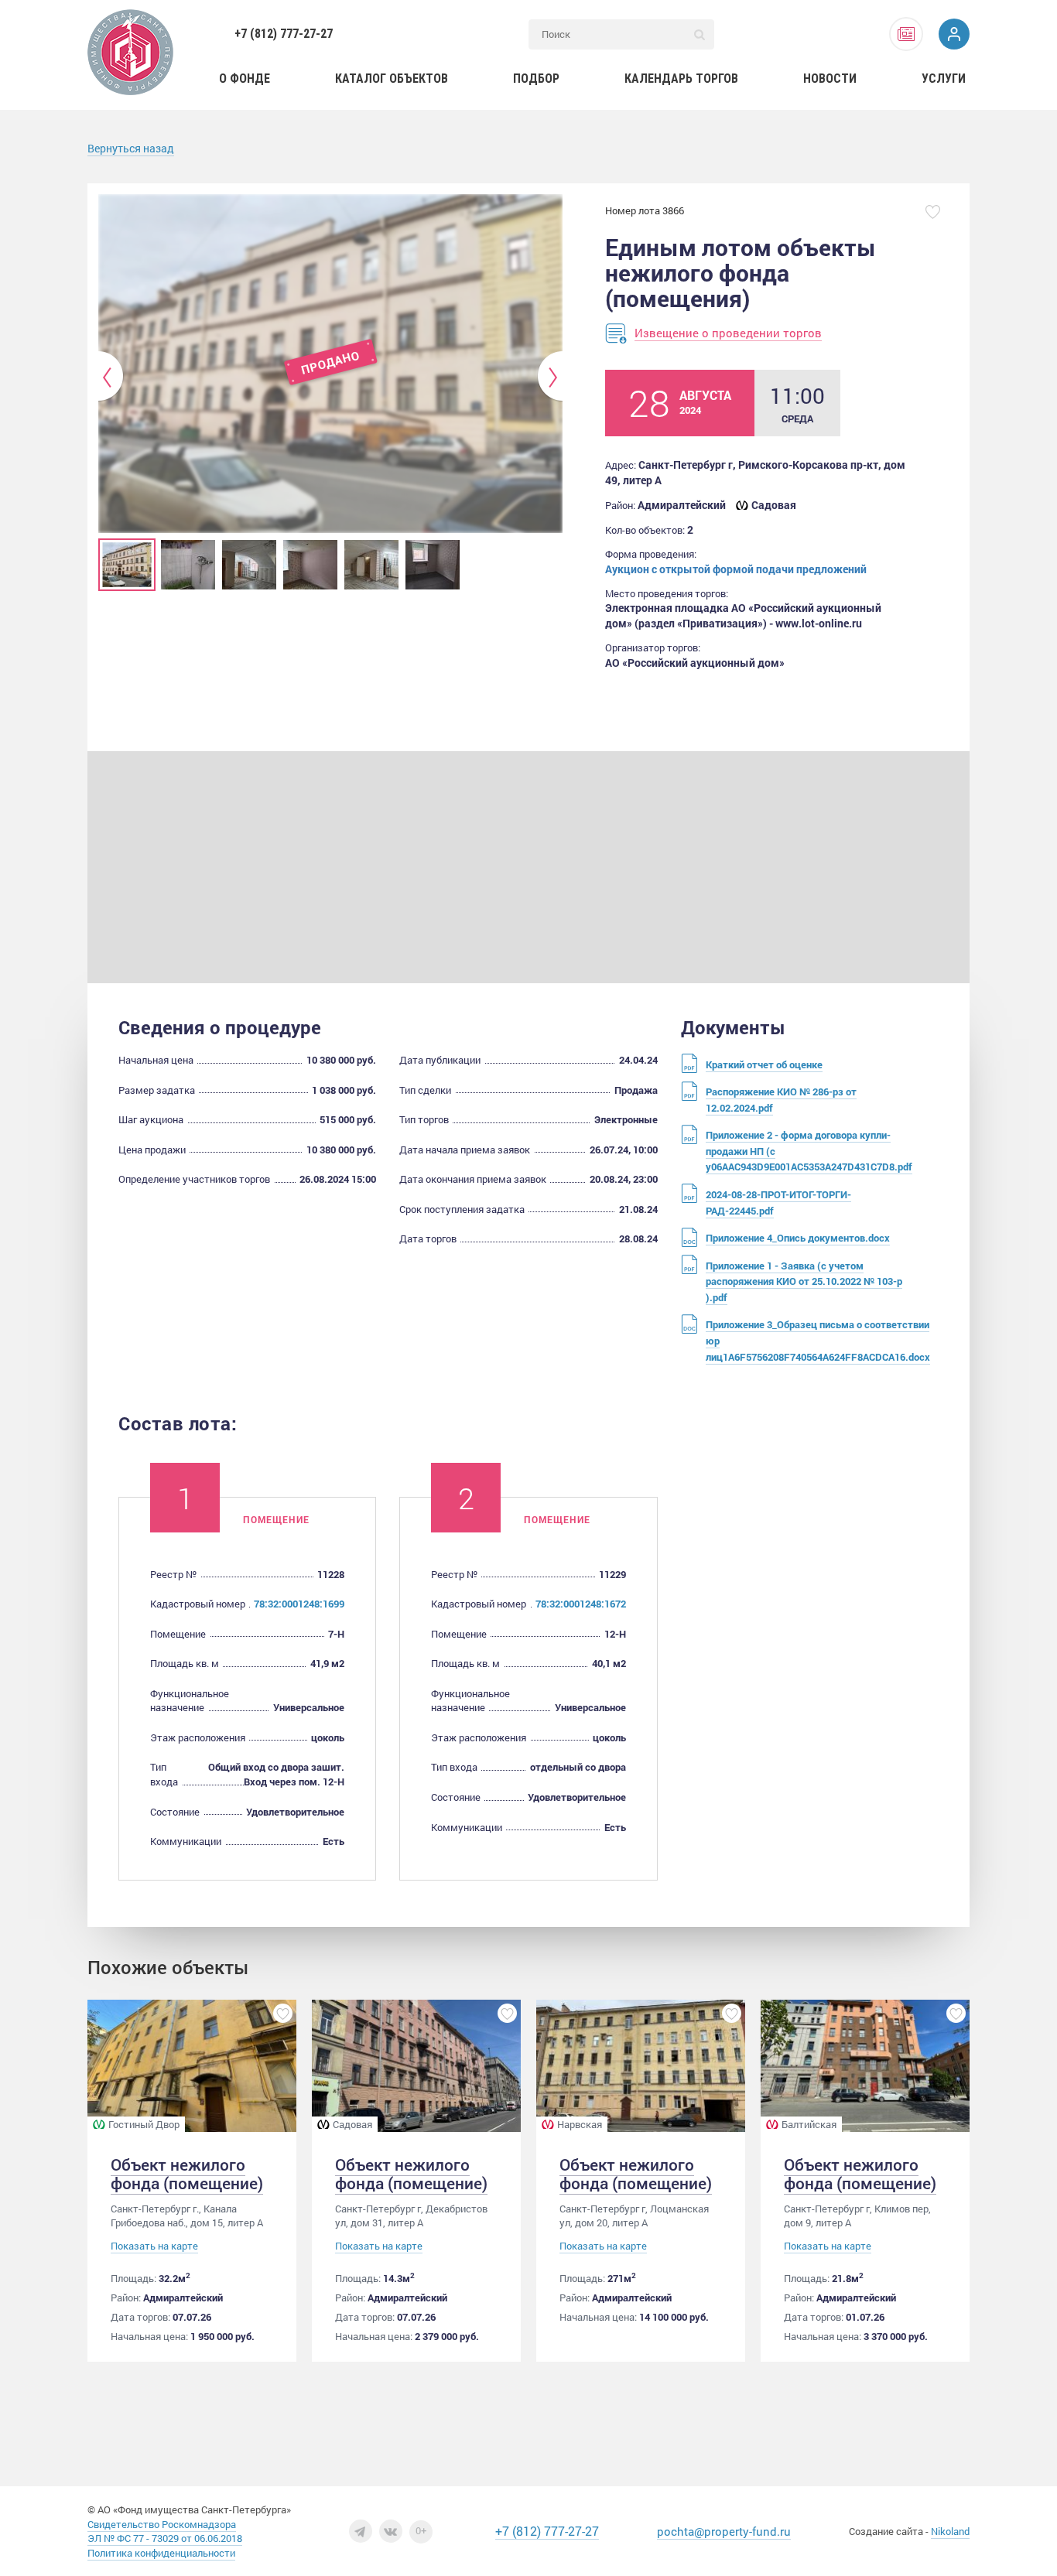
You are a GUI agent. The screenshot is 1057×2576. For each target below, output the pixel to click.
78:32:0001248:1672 (581, 1604)
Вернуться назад (131, 148)
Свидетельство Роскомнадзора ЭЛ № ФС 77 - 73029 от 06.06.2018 (165, 2532)
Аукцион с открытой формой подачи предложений (736, 569)
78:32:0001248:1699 (299, 1604)
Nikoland (950, 2531)
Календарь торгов (681, 79)
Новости (830, 79)
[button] (111, 377)
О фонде (245, 79)
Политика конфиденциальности (161, 2553)
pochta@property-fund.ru (724, 2531)
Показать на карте (154, 2246)
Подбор (536, 79)
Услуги (944, 79)
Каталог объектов (392, 79)
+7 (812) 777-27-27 (284, 34)
